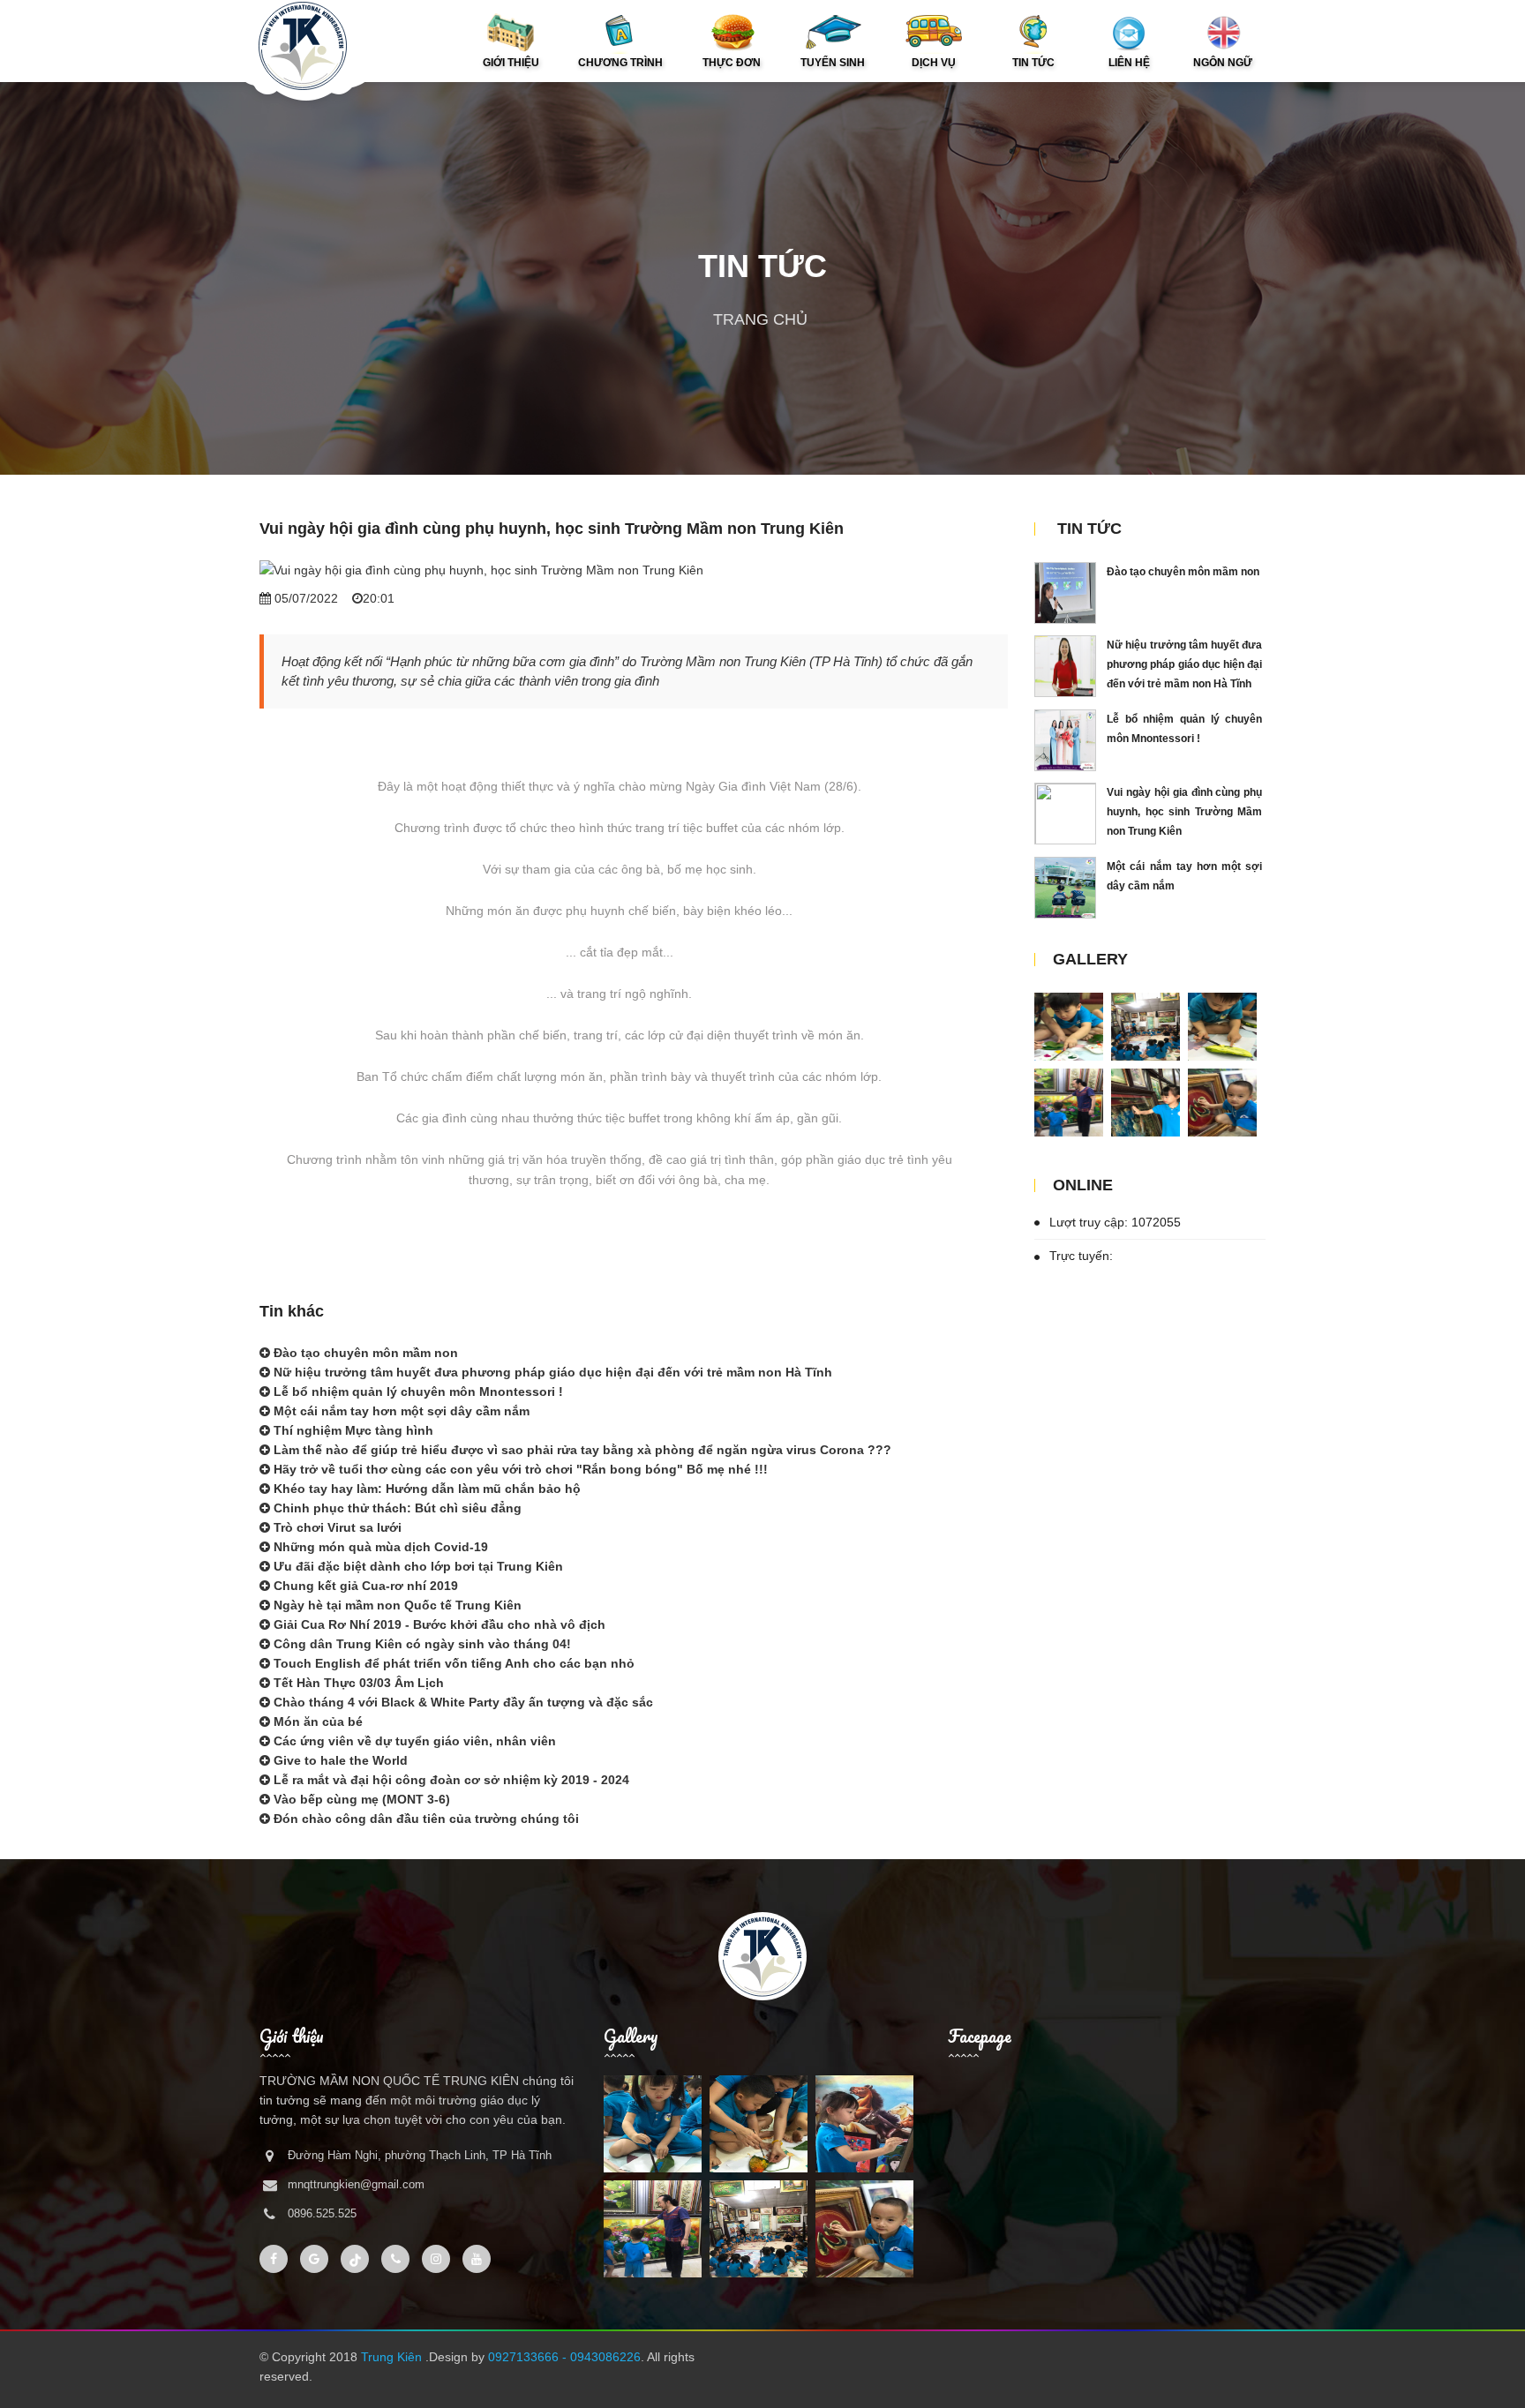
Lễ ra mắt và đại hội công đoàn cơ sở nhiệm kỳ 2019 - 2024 (450, 1780)
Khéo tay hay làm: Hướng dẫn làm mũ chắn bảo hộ (425, 1489)
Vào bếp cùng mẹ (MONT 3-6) (360, 1799)
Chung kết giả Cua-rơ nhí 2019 (364, 1586)
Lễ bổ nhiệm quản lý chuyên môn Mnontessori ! (417, 1392)
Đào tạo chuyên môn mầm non (364, 1353)
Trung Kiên (393, 2357)
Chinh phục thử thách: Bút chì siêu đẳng (396, 1508)
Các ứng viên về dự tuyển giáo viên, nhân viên (413, 1741)
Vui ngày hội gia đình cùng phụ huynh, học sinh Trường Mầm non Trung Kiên (1184, 812)
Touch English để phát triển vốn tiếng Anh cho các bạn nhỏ (452, 1663)
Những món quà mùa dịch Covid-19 (379, 1547)
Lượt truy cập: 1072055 (1113, 1222)
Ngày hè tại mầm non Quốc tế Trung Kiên (396, 1605)
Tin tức (1089, 529)
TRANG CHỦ (760, 319)
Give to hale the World (339, 1760)
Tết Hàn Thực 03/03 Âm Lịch (357, 1683)
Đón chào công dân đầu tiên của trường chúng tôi (424, 1819)
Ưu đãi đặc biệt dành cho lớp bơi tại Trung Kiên (417, 1566)
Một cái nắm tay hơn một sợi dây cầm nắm (400, 1411)
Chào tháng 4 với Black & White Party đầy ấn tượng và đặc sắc (462, 1702)
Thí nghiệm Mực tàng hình (352, 1430)
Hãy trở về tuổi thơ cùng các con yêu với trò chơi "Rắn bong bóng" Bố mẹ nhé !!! (519, 1469)
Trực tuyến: (1079, 1256)
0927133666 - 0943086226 (564, 2357)
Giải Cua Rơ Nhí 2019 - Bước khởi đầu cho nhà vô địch (438, 1624)
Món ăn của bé (316, 1722)
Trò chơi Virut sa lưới (336, 1527)
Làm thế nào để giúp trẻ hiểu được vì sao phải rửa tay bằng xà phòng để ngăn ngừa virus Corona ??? (581, 1450)
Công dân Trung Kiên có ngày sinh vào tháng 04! (421, 1644)
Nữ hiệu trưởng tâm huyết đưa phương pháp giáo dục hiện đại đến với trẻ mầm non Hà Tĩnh (551, 1372)
